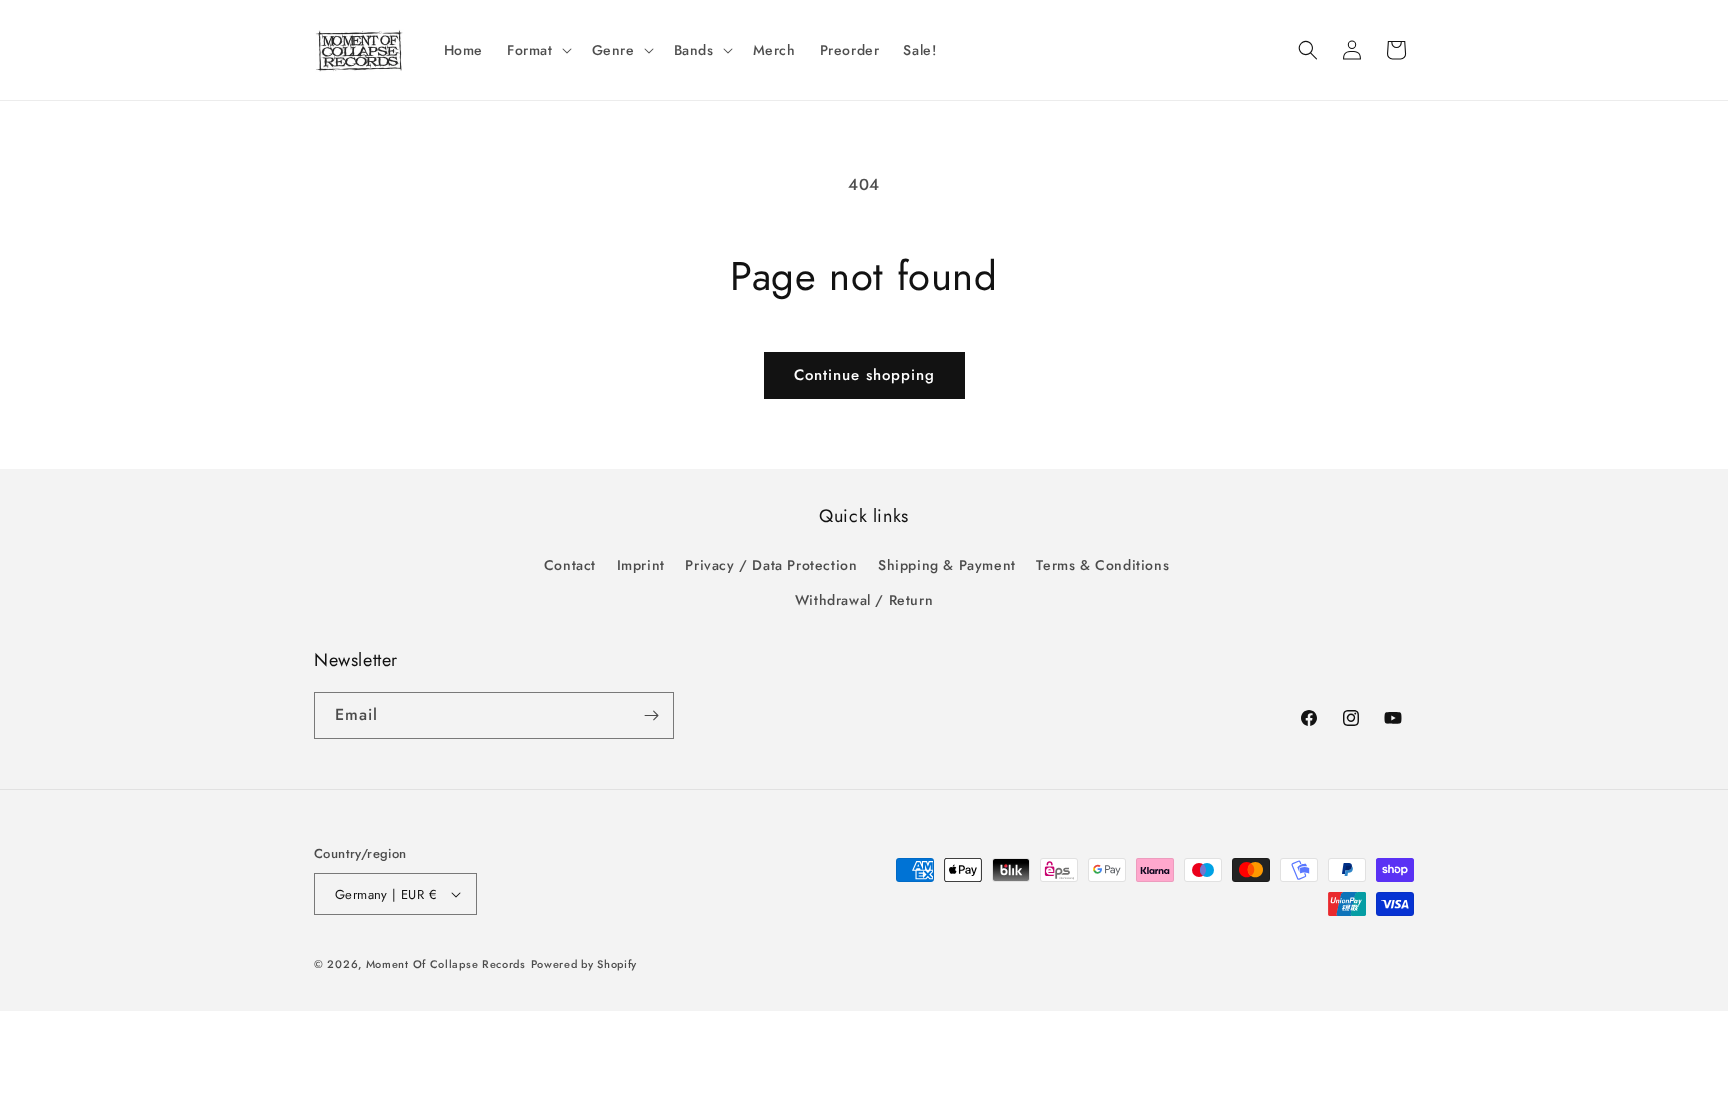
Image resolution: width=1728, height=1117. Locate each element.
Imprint (641, 565)
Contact (570, 565)
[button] (537, 50)
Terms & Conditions (1102, 565)
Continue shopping (864, 375)
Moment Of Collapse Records (446, 964)
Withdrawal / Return (864, 600)
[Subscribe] (651, 715)
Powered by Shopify (584, 964)
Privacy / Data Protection (771, 565)
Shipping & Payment (947, 565)
